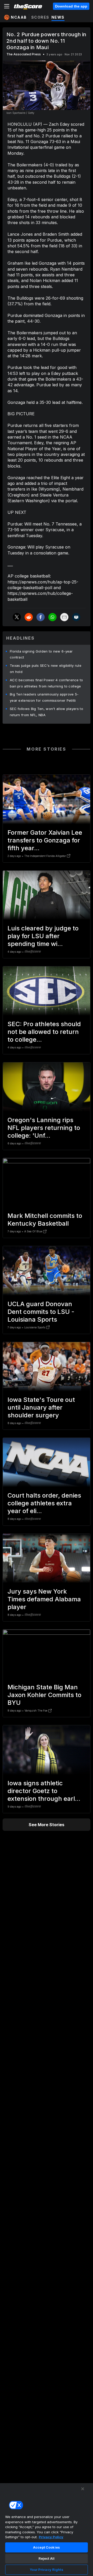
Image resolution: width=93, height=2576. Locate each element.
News (58, 17)
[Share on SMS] (76, 617)
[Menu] (7, 6)
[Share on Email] (64, 617)
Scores (40, 17)
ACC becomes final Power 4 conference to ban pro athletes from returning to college (47, 683)
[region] (47, 2529)
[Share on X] (17, 617)
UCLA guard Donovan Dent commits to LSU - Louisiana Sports (41, 1312)
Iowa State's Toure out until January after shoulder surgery (41, 1407)
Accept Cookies (47, 2547)
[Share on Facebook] (41, 617)
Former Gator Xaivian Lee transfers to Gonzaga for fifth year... (45, 840)
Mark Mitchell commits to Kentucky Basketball (45, 1220)
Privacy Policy (51, 2537)
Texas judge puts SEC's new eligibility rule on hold (46, 669)
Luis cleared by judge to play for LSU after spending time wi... (43, 936)
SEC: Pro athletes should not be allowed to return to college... (44, 1032)
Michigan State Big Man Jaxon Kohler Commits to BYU (44, 1695)
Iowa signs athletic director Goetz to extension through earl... (44, 1791)
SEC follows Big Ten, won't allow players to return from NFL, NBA (47, 712)
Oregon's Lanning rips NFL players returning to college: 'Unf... (44, 1128)
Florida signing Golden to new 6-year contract (41, 654)
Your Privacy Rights (46, 2570)
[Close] (83, 2489)
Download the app (71, 6)
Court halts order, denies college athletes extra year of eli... (44, 1503)
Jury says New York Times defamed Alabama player (44, 1599)
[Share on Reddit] (29, 617)
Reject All (47, 2558)
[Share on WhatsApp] (52, 617)
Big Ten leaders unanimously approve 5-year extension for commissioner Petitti (44, 697)
